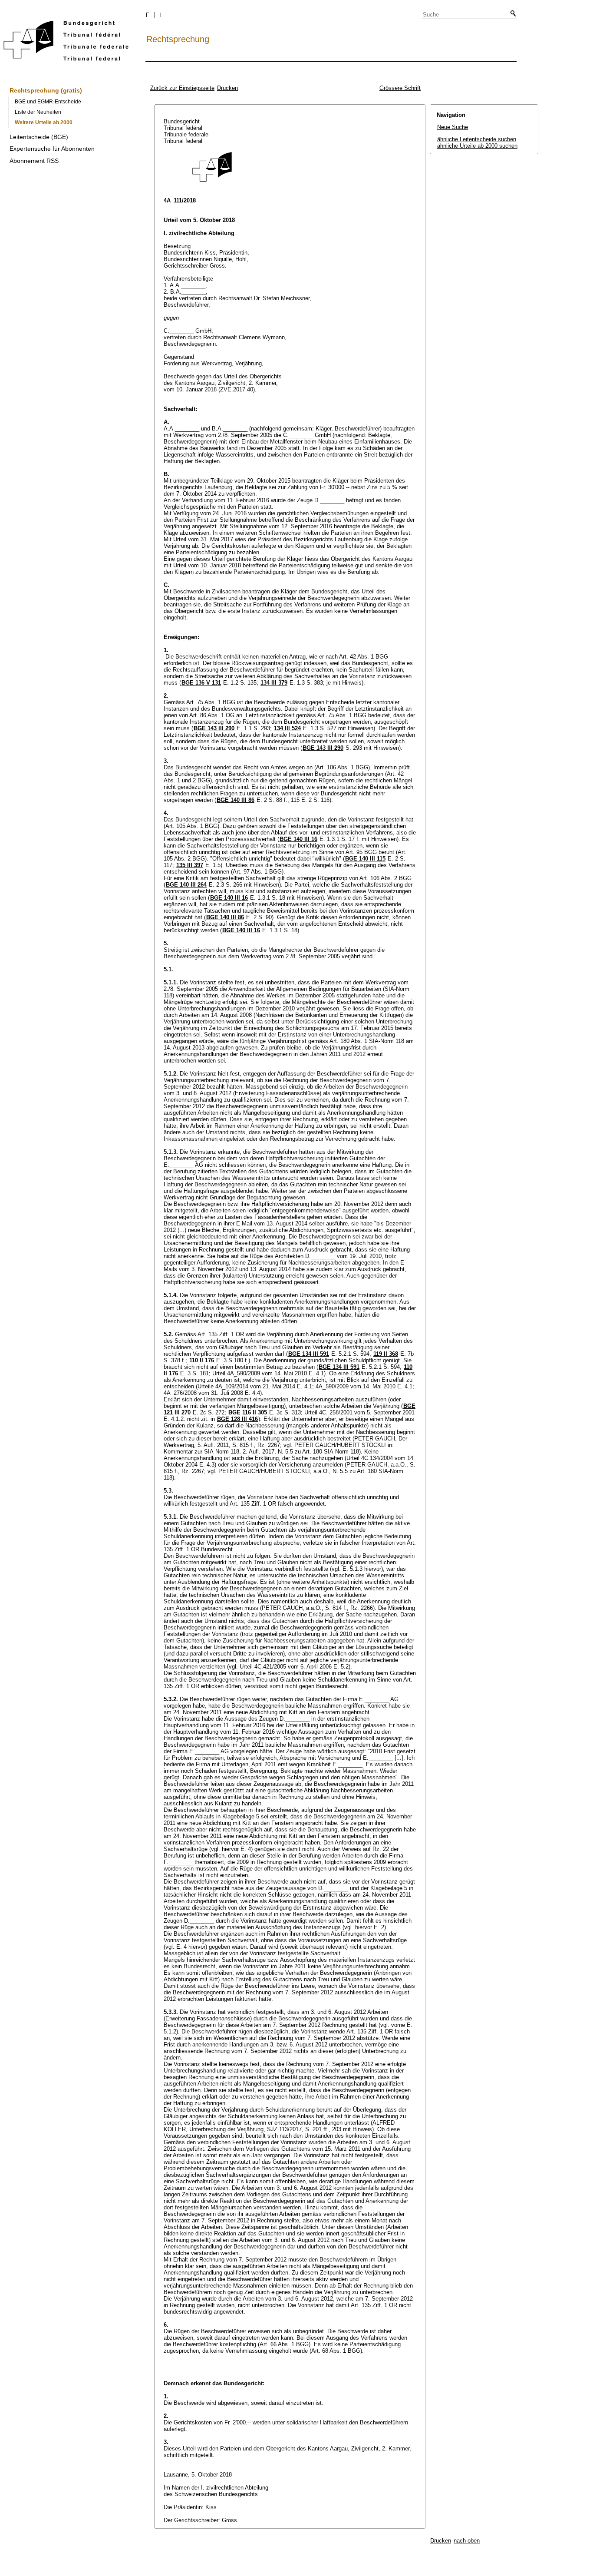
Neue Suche (453, 127)
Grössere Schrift (400, 88)
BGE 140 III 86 (236, 800)
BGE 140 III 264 (186, 885)
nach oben (467, 2541)
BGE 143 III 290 (214, 728)
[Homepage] (66, 42)
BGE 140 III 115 (365, 859)
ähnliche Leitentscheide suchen (477, 139)
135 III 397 (190, 865)
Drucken (227, 88)
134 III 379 (274, 683)
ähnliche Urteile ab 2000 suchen (477, 146)
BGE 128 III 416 (237, 1419)
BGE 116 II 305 (248, 1412)
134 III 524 (287, 728)
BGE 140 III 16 (298, 839)
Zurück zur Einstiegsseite (182, 88)
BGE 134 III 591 (309, 1354)
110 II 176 (202, 1360)
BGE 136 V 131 (201, 683)
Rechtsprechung (178, 39)
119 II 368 (386, 1354)
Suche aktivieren (511, 14)
